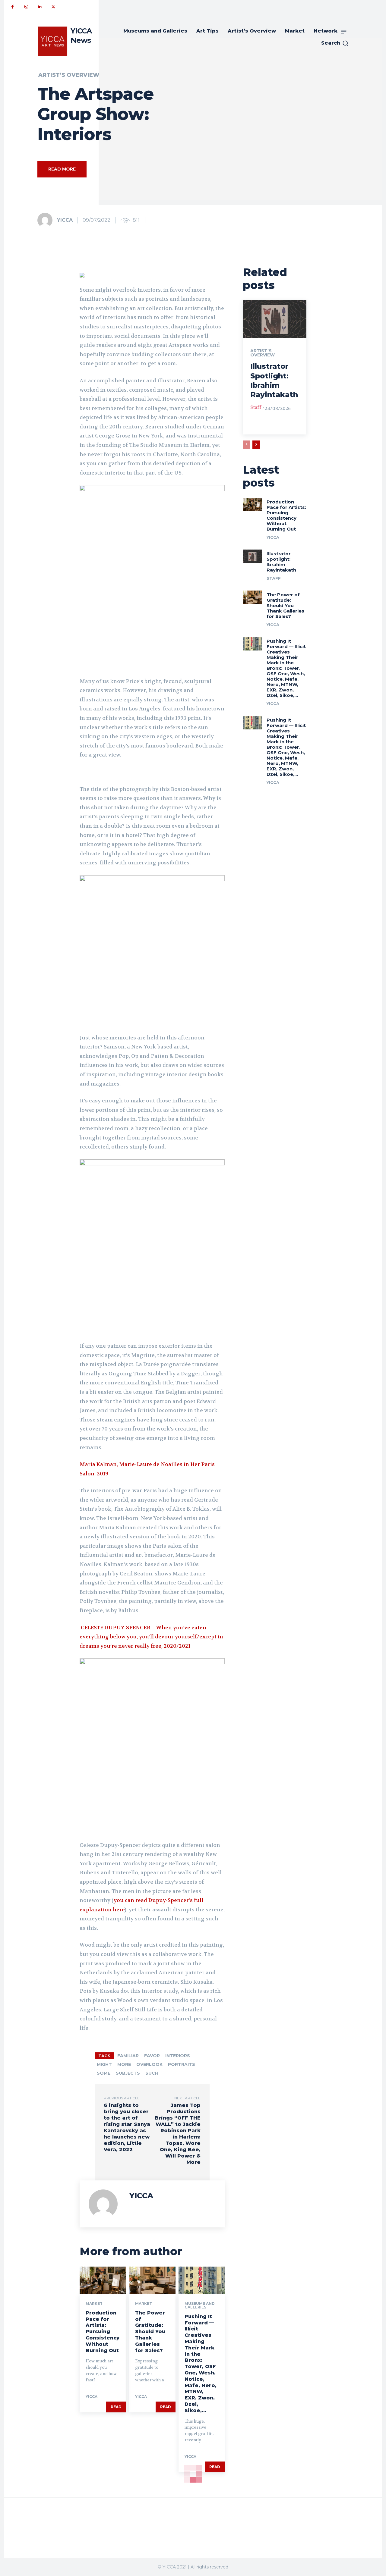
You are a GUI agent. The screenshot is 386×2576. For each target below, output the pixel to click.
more (124, 2064)
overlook (149, 2064)
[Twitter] (53, 7)
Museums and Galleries (200, 2305)
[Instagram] (26, 7)
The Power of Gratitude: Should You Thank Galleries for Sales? (150, 2332)
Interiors (178, 2056)
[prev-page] (247, 445)
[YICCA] (47, 220)
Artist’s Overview (69, 75)
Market (94, 2304)
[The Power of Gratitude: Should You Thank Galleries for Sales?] (152, 2280)
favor (152, 2056)
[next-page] (256, 445)
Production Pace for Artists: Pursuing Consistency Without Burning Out (103, 2332)
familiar (128, 2056)
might (104, 2064)
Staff (256, 407)
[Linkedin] (40, 7)
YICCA (65, 220)
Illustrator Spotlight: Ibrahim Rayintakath (281, 562)
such (152, 2073)
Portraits (182, 2064)
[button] (335, 43)
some (104, 2073)
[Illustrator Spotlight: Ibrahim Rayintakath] (275, 319)
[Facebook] (13, 7)
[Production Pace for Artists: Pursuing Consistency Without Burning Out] (103, 2280)
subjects (128, 2073)
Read (116, 2407)
